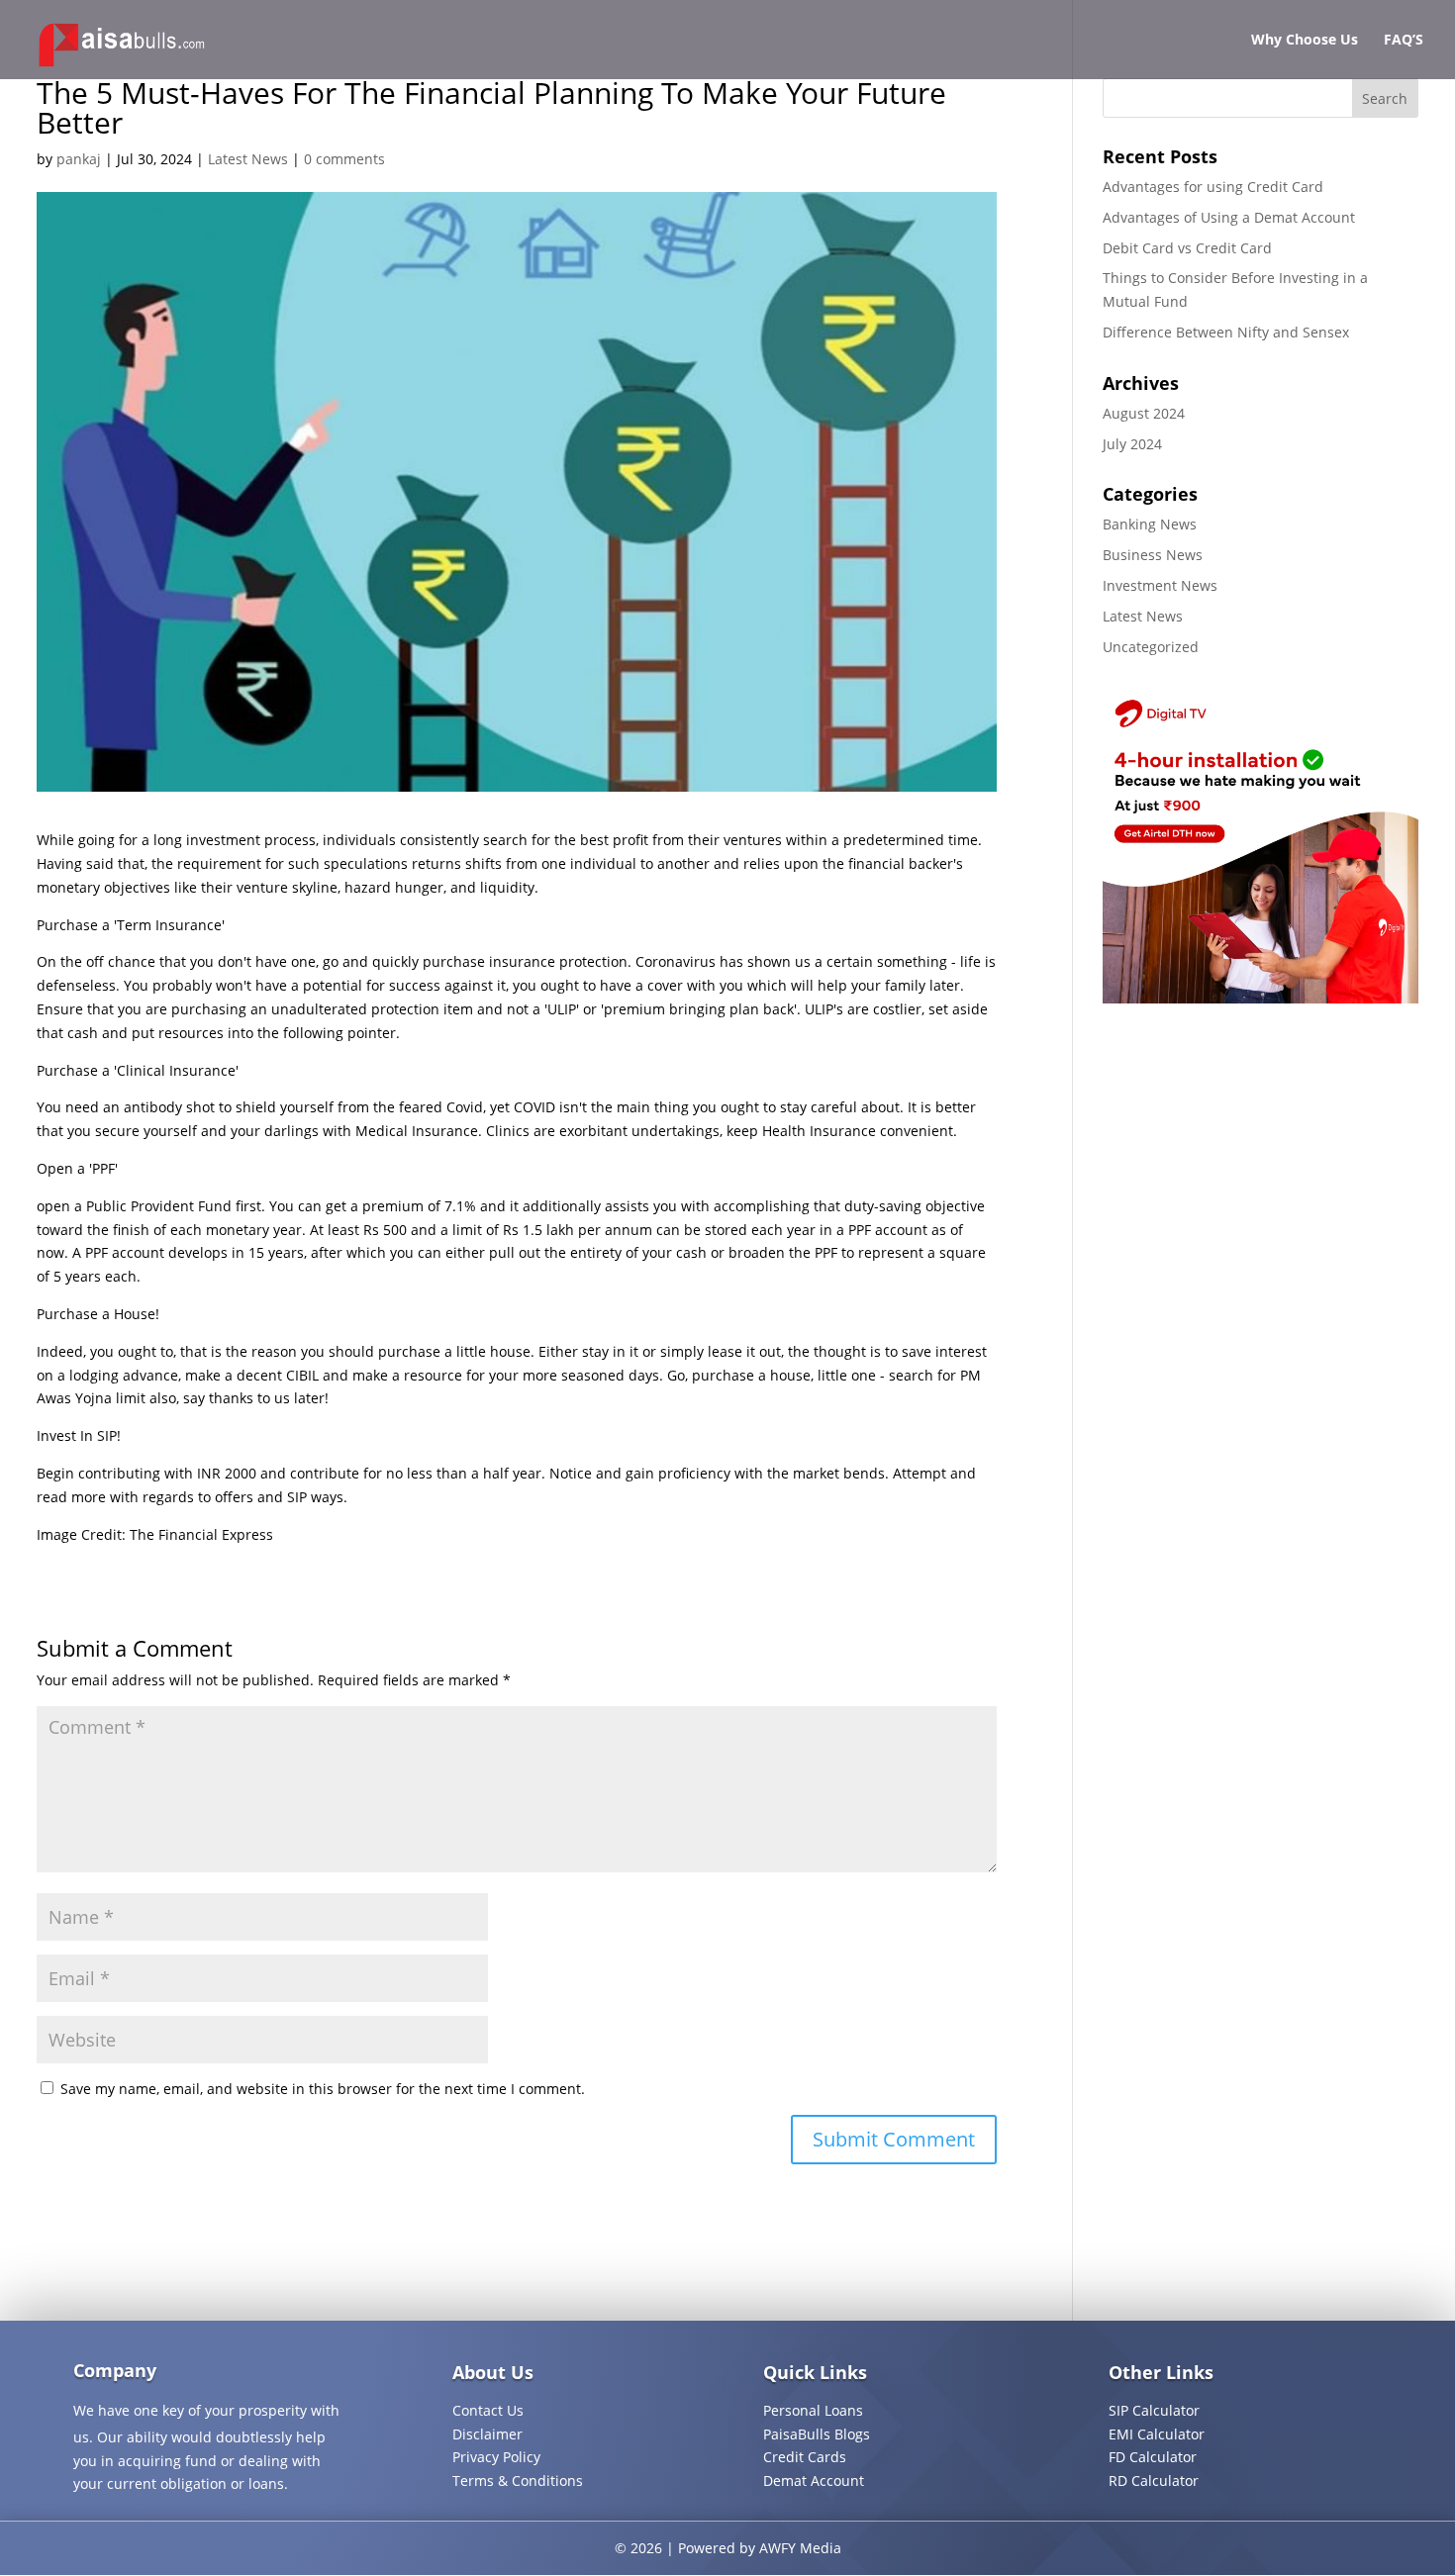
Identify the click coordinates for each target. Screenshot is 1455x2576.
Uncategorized (1151, 647)
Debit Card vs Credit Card (1187, 248)
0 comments (344, 159)
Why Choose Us (1305, 41)
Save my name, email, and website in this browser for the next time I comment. (323, 2089)
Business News (1153, 555)
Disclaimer (487, 2434)
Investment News (1160, 585)
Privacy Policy (496, 2457)
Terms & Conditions (518, 2481)
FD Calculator (1153, 2457)
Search (1385, 98)
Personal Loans (813, 2410)
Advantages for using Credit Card (1213, 187)
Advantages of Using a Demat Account (1229, 217)
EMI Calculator (1157, 2434)
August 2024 (1144, 413)
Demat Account (814, 2481)
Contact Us (488, 2410)
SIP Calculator (1154, 2410)
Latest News (248, 159)
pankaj (79, 159)
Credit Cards (805, 2457)
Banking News (1150, 524)
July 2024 (1132, 444)
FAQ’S (1404, 41)
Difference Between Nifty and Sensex (1226, 332)
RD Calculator (1154, 2481)
